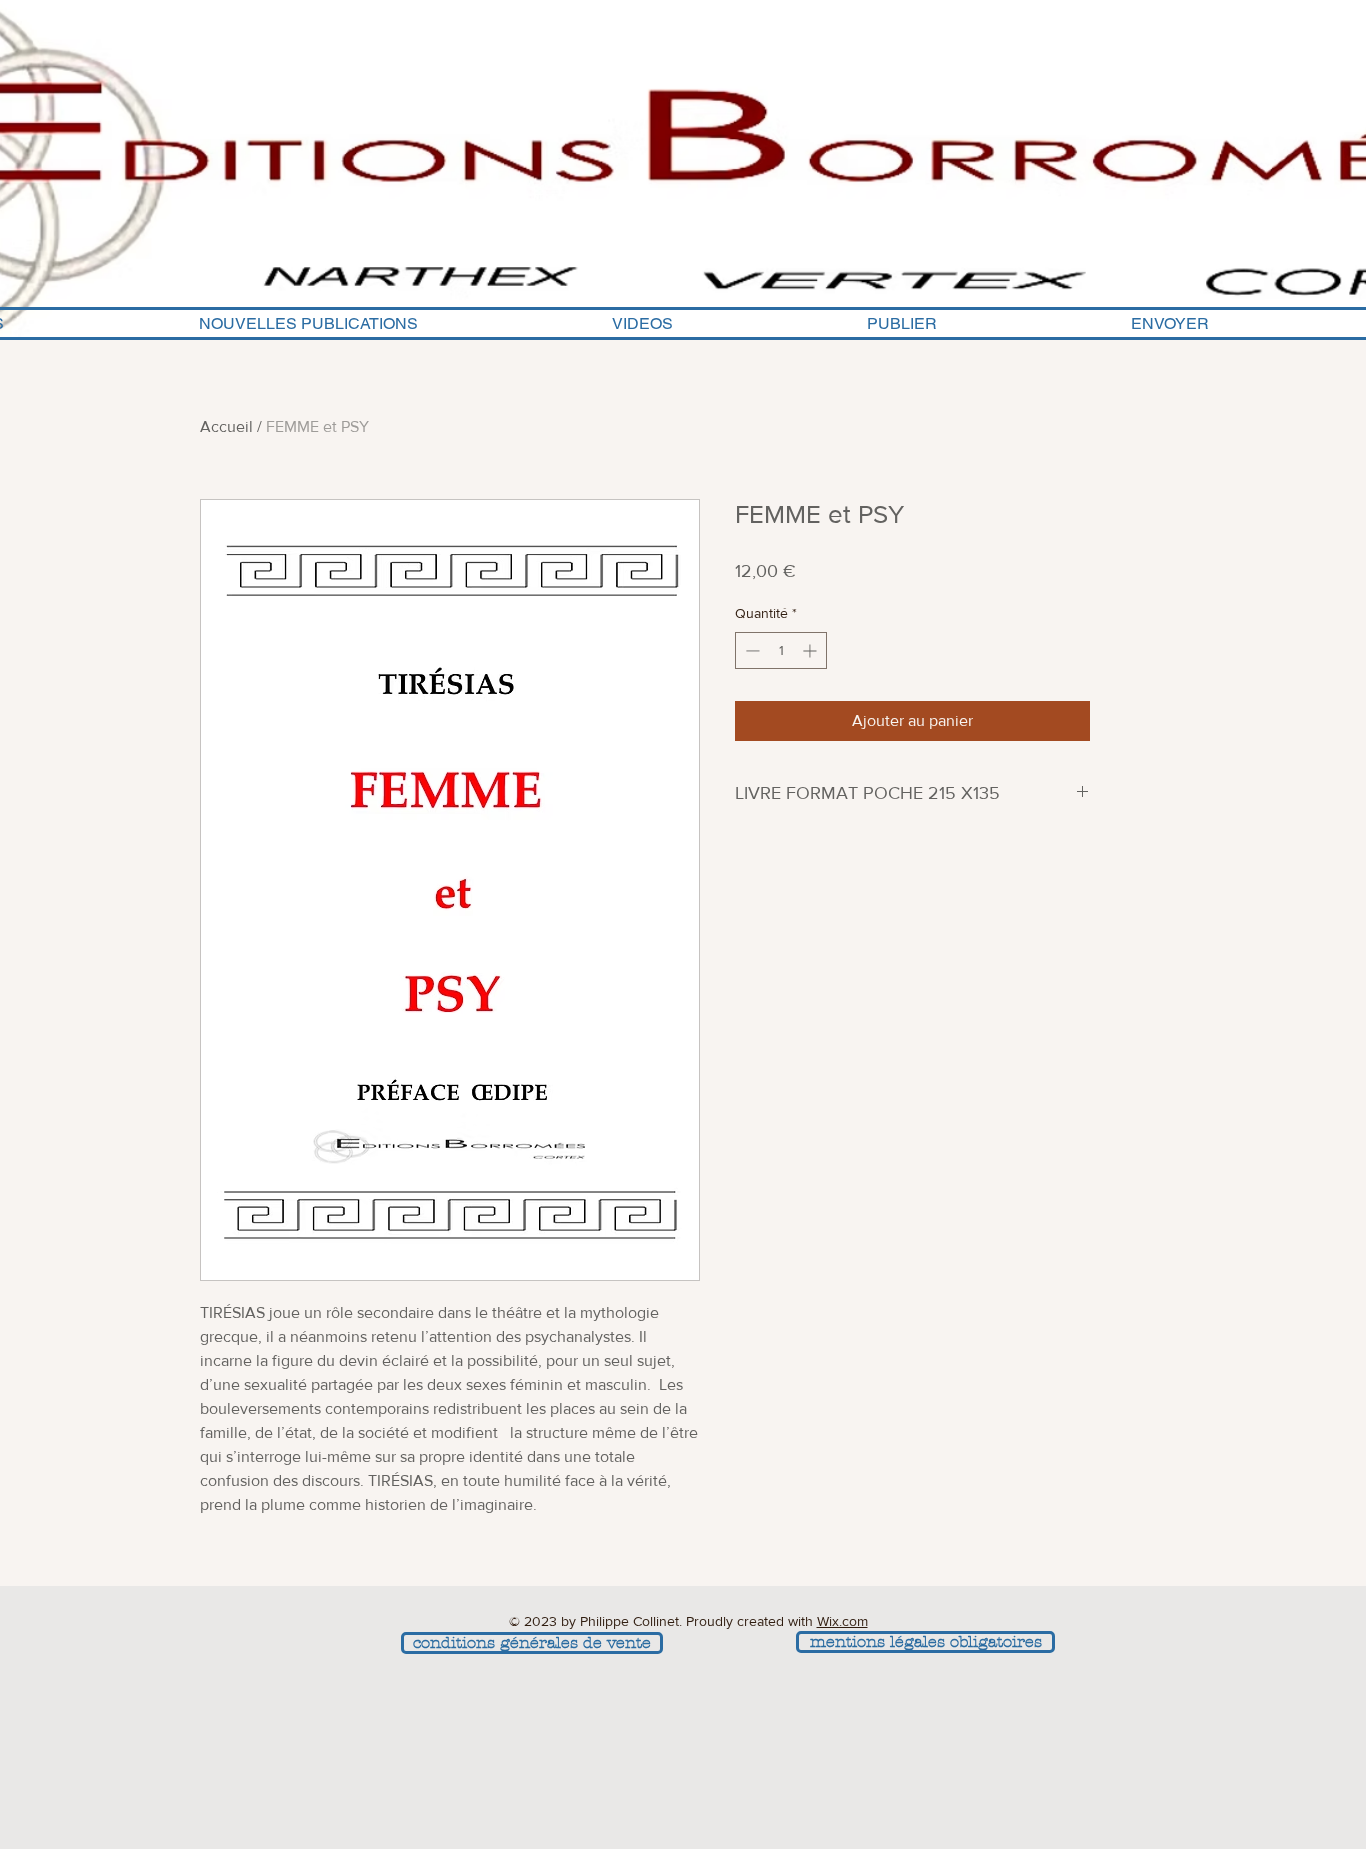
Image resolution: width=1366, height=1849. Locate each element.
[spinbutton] (781, 650)
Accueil (226, 426)
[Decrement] (750, 650)
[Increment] (811, 650)
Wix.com (842, 1621)
